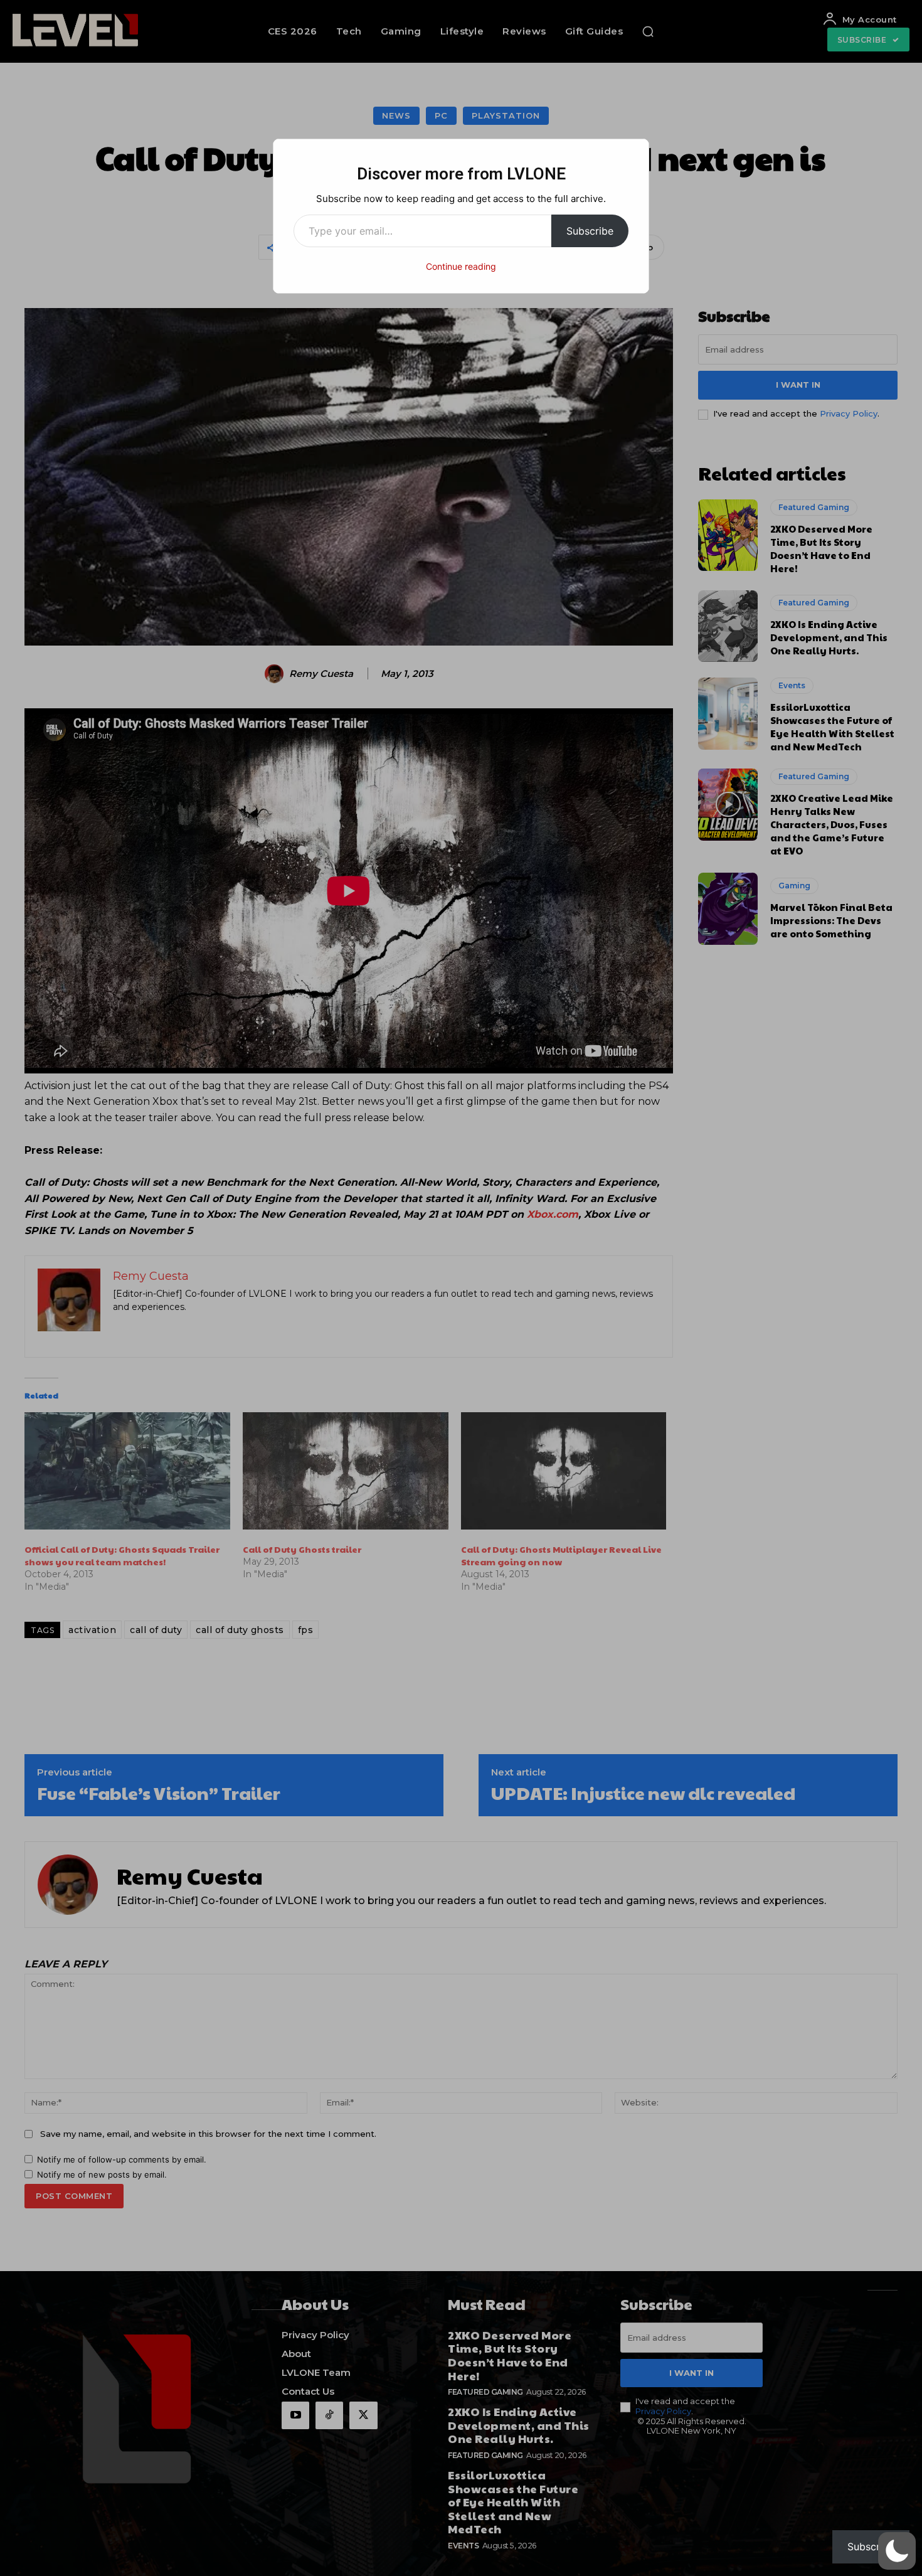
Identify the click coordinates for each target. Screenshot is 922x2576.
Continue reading (461, 266)
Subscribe (590, 231)
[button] (897, 2551)
